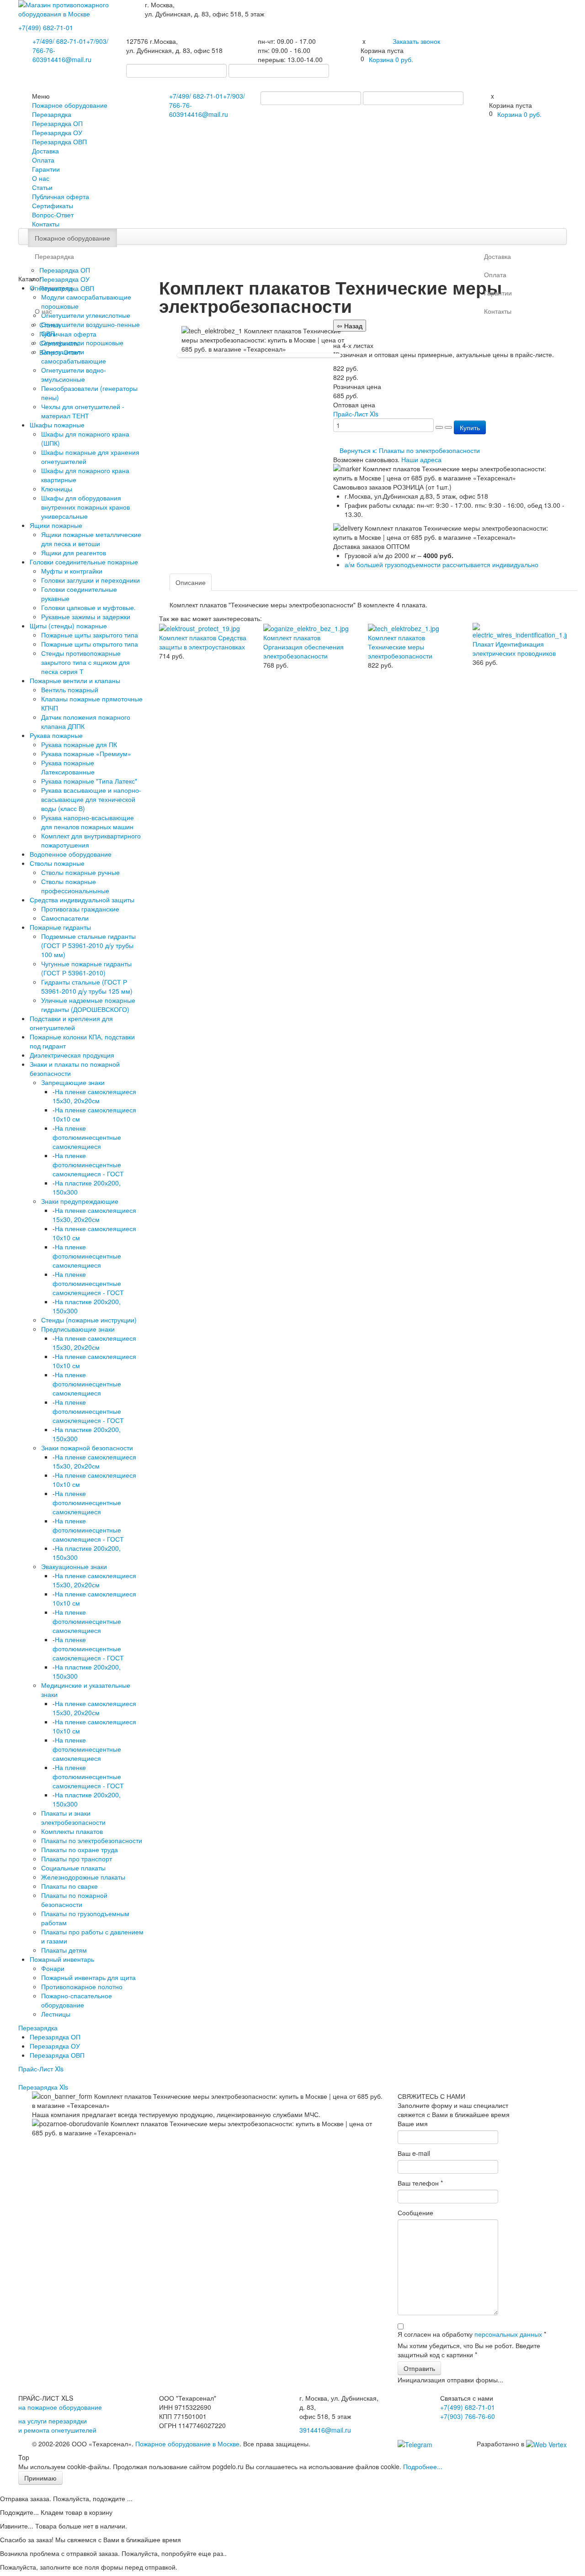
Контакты (46, 224)
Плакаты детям (64, 1950)
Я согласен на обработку (472, 2334)
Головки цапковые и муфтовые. (88, 607)
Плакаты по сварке (69, 1886)
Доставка (45, 151)
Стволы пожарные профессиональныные (75, 886)
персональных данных (508, 2334)
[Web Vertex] (546, 2444)
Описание (191, 582)
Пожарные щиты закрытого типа (90, 635)
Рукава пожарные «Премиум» (86, 753)
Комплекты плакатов (72, 1831)
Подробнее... (423, 2466)
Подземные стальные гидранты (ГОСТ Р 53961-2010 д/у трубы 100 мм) (88, 945)
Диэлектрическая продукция (72, 1055)
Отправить (419, 2368)
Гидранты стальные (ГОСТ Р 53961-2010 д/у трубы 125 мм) (87, 986)
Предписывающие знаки (78, 1329)
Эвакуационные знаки (74, 1566)
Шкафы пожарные (57, 425)
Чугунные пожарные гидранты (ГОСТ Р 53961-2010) (86, 968)
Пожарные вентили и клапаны (75, 680)
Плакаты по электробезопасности (92, 1840)
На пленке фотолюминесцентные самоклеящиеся (87, 1137)
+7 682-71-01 (59, 41)
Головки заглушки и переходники (90, 580)
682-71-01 (46, 27)
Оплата (43, 160)
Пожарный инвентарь (62, 1959)
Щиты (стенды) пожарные (68, 626)
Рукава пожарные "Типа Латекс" (89, 781)
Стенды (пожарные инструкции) (89, 1320)
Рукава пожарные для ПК (79, 744)
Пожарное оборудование (70, 105)
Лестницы (56, 2014)
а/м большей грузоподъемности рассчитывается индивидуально (441, 564)
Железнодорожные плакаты (83, 1877)
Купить (470, 427)
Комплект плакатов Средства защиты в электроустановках (203, 642)
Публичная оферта (61, 196)
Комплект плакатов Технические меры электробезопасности (400, 647)
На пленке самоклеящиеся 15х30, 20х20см (94, 1096)
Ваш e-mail (414, 2153)
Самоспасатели (65, 918)
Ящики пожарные (56, 525)
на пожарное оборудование (60, 2407)
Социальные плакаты (73, 1868)
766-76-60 (468, 2416)
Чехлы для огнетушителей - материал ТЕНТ (83, 411)
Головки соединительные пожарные (84, 562)
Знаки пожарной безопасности (87, 1448)
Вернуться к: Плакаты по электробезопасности (410, 450)
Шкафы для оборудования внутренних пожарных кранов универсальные (85, 507)
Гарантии (46, 169)
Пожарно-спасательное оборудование (77, 2000)
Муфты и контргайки (72, 571)
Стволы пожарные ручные (80, 872)
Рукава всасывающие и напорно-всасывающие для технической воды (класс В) (91, 799)
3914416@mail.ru (66, 59)
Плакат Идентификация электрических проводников (514, 648)
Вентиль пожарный (70, 690)
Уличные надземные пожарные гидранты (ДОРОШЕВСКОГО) (88, 1005)
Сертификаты (53, 205)
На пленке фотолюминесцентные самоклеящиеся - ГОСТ (88, 1164)
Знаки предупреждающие (80, 1201)
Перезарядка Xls (43, 2087)
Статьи (42, 187)
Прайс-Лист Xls (41, 2069)
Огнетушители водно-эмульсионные (74, 374)
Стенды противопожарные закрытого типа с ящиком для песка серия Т (85, 662)
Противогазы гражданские (80, 909)
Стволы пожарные (57, 863)
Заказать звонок (416, 41)
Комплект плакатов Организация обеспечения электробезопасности (303, 647)
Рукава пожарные (56, 735)
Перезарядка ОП (57, 123)
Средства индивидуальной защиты (82, 900)
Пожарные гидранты (60, 927)
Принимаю (40, 2478)
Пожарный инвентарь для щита (88, 1977)
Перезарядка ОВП (59, 142)
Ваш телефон (420, 2183)
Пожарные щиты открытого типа (90, 644)
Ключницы (57, 489)
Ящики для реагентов (74, 553)
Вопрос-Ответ (53, 215)
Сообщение (415, 2213)
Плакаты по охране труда (80, 1849)
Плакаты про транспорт (77, 1859)
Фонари (53, 1968)
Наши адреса (421, 459)
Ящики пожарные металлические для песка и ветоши (91, 539)
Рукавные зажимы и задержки (86, 616)
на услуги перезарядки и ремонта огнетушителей (57, 2425)
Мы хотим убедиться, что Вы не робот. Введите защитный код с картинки (469, 2350)
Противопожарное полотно (82, 1986)
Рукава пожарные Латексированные (68, 767)
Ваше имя (413, 2123)
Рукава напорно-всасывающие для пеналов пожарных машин (88, 822)
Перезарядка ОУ (57, 132)
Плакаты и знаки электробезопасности (73, 1817)
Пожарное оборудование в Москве (187, 2444)
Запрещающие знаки (73, 1082)
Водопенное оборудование (71, 854)
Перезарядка (52, 114)
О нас (41, 178)
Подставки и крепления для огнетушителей (71, 1023)
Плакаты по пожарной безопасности (74, 1900)
